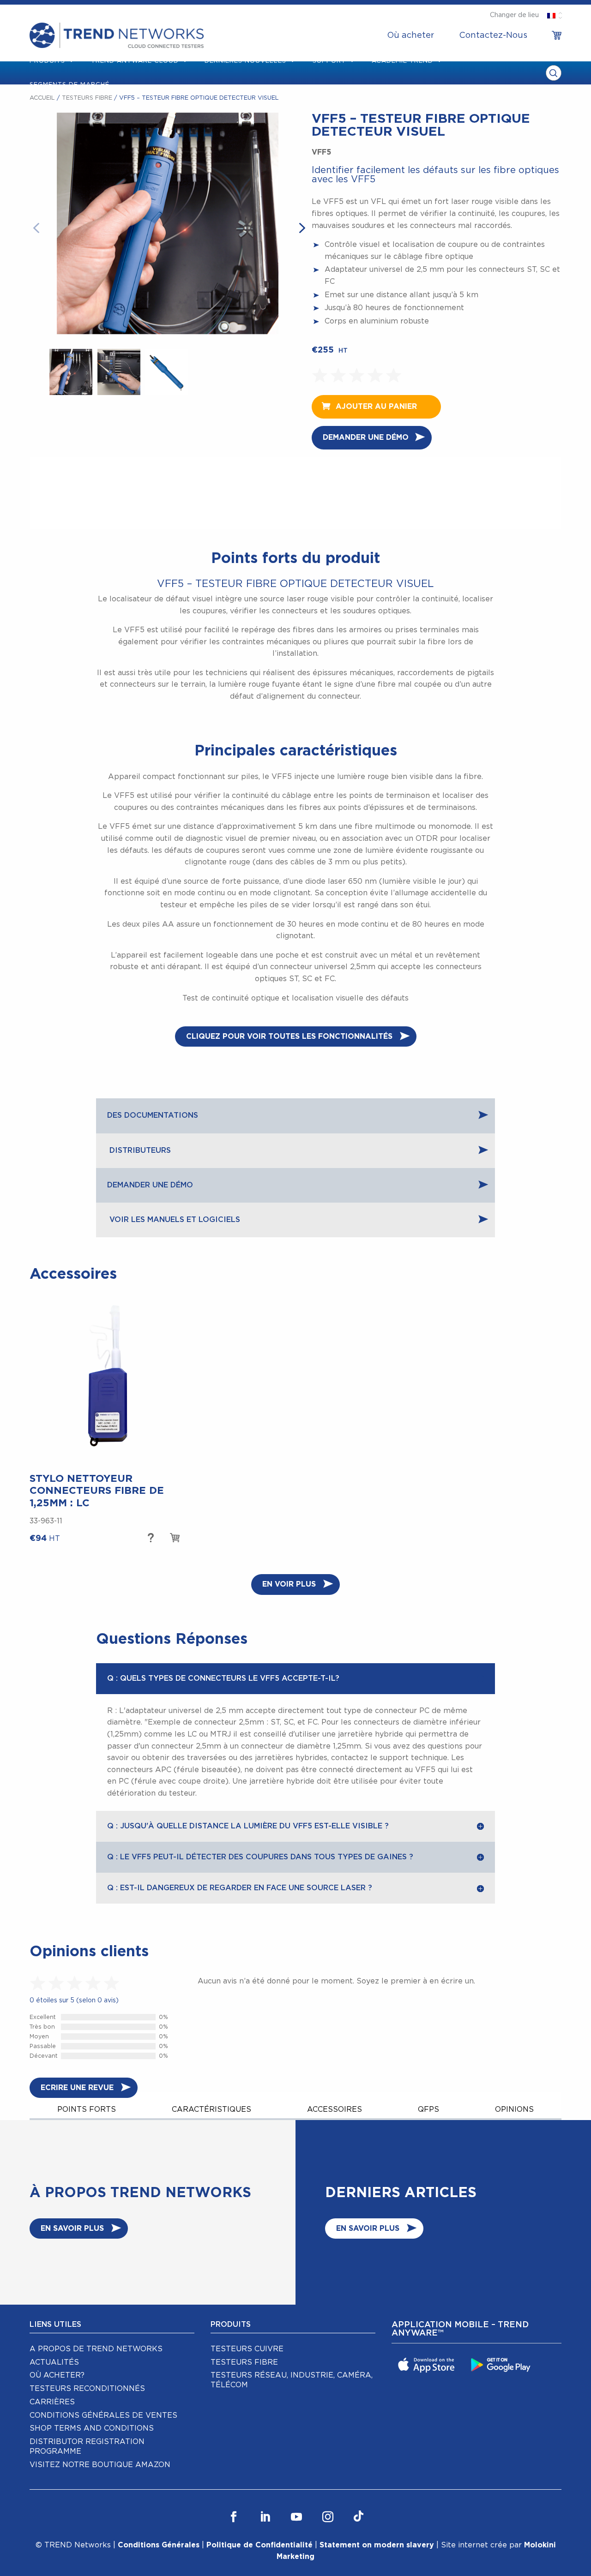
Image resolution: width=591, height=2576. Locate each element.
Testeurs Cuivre (247, 2349)
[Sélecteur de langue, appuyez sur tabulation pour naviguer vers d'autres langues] (551, 15)
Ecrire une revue (77, 2088)
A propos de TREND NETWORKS (96, 2349)
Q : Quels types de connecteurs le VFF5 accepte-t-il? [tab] (223, 1678)
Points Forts (87, 2109)
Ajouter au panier (376, 407)
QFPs (428, 2109)
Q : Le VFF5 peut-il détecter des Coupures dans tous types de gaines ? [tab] (260, 1857)
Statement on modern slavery (377, 2545)
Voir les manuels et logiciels (174, 1220)
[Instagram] (328, 2517)
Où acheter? (57, 2375)
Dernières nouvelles (245, 61)
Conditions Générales (159, 2545)
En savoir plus (150, 1539)
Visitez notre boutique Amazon (100, 2465)
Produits (47, 61)
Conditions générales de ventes (103, 2415)
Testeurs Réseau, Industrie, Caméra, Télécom (292, 2380)
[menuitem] (410, 36)
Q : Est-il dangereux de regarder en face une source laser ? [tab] (240, 1888)
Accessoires (335, 2109)
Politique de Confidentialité (259, 2545)
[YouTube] (296, 2517)
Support (329, 61)
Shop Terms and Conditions (92, 2428)
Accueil (42, 98)
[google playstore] (502, 2364)
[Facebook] (234, 2517)
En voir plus (289, 1584)
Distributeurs (139, 1150)
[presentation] (43, 227)
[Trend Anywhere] (428, 2364)
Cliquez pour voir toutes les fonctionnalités (289, 1036)
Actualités (54, 2362)
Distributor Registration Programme (87, 2447)
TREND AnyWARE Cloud (135, 61)
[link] (557, 36)
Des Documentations (153, 1115)
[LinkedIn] (265, 2517)
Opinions (514, 2109)
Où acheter (410, 36)
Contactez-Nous (493, 36)
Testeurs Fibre (87, 98)
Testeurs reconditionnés (87, 2389)
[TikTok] (359, 2517)
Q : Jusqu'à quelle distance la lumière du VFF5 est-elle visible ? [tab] (248, 1826)
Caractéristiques (211, 2109)
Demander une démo (366, 437)
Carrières (52, 2402)
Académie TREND (402, 61)
